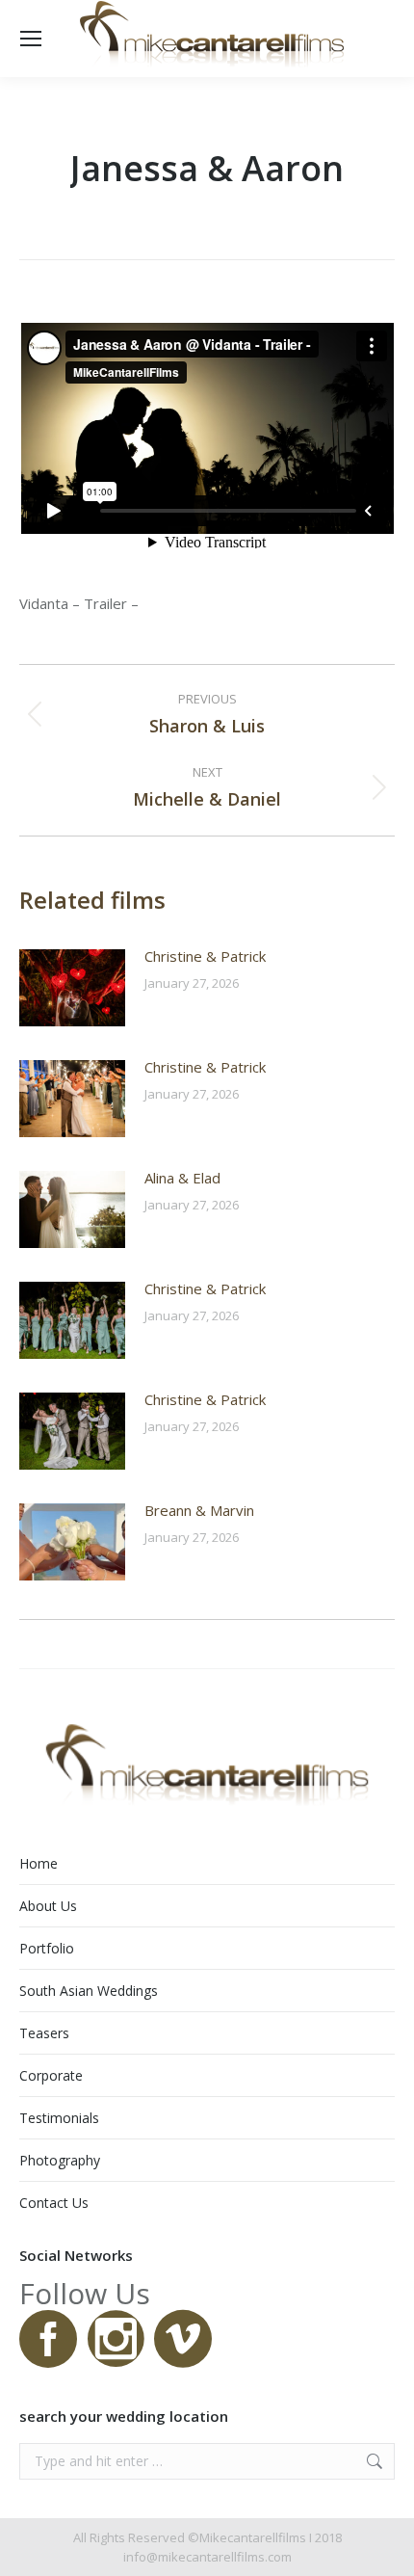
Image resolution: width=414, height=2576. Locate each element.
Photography (60, 2160)
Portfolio (47, 1948)
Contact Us (54, 2203)
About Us (48, 1906)
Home (39, 1863)
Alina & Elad (182, 1178)
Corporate (51, 2075)
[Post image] (72, 988)
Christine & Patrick (205, 956)
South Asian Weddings (89, 1991)
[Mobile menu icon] (31, 39)
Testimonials (59, 2118)
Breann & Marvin (199, 1510)
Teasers (44, 2033)
